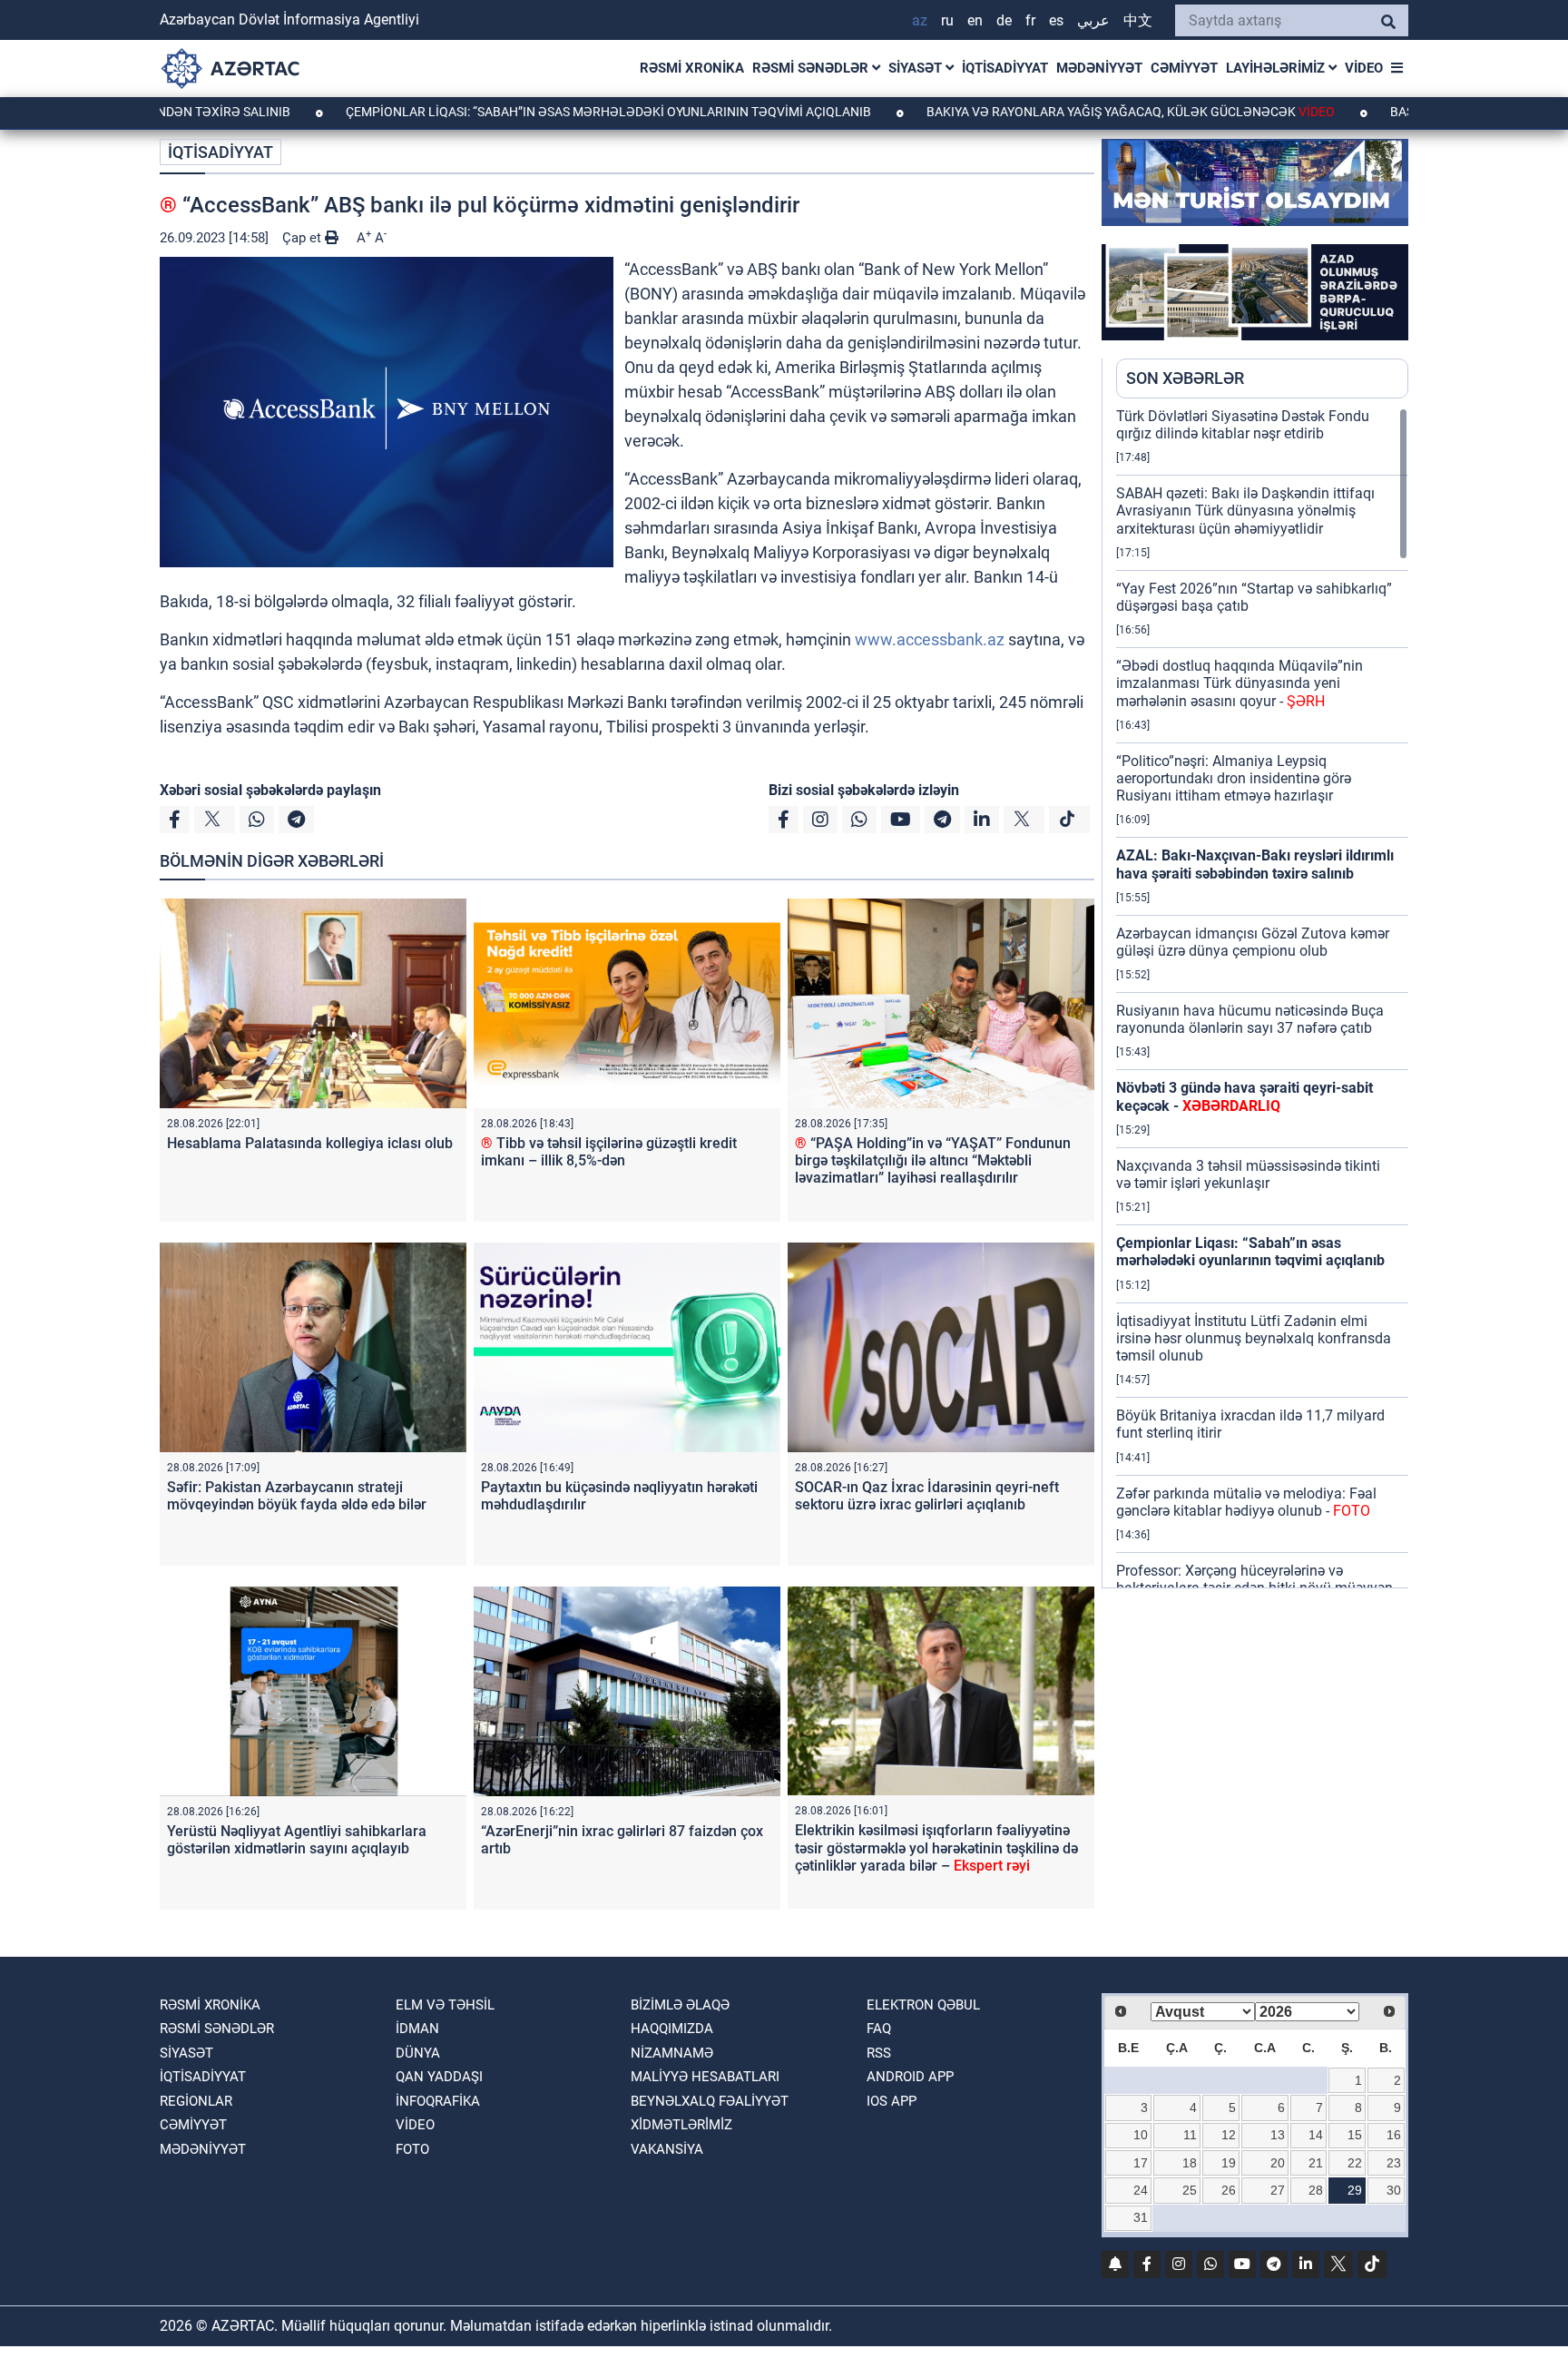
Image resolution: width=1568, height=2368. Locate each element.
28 (1316, 2190)
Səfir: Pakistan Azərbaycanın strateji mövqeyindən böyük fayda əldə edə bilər (297, 1496)
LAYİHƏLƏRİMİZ (1277, 68)
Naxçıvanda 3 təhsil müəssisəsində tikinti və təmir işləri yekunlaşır (1248, 1174)
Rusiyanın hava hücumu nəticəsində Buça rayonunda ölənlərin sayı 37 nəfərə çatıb (1250, 1019)
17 (1141, 2163)
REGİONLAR (196, 2101)
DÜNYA (418, 2053)
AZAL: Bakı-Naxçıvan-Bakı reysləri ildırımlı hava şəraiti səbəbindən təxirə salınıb (1255, 864)
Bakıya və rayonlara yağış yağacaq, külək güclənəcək (1022, 112)
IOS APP (892, 2101)
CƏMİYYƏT (1184, 68)
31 (1141, 2217)
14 (1316, 2135)
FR (1030, 20)
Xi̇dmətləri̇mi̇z (681, 2125)
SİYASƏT (917, 68)
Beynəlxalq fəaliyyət (710, 2101)
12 (1229, 2135)
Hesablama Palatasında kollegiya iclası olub (310, 1143)
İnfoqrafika (438, 2101)
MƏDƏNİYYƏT (1099, 68)
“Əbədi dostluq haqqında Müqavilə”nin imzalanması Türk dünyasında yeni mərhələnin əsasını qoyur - (1240, 683)
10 (1141, 2135)
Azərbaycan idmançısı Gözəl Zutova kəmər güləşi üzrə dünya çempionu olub (1253, 942)
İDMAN (417, 2029)
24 (1141, 2190)
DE (1004, 20)
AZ (920, 20)
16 (1394, 2135)
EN (975, 20)
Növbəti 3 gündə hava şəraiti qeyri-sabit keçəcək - (1245, 1096)
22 (1355, 2163)
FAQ (879, 2029)
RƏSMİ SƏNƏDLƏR (812, 68)
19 (1229, 2163)
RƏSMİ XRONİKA (692, 68)
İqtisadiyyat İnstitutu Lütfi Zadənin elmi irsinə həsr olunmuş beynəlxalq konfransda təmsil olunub (1254, 1338)
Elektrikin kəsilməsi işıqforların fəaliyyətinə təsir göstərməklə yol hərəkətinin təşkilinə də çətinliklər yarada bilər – (936, 1847)
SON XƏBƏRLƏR (1185, 378)
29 (1355, 2190)
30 (1394, 2190)
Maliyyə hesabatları (705, 2077)
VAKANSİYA (667, 2149)
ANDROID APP (910, 2077)
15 (1355, 2135)
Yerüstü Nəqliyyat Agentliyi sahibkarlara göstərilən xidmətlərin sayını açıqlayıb (297, 1840)
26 (1229, 2190)
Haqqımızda (672, 2029)
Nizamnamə (672, 2053)
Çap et (304, 238)
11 (1190, 2135)
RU (947, 20)
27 (1278, 2190)
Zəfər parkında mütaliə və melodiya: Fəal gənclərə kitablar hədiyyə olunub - (1246, 1502)
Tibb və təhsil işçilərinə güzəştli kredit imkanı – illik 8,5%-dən (609, 1152)
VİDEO (1364, 68)
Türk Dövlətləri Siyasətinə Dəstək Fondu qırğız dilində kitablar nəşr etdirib (1243, 425)
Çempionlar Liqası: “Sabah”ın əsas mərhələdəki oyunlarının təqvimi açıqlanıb (501, 112)
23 (1394, 2163)
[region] (1262, 997)
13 (1278, 2135)
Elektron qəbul (923, 2005)
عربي (1093, 20)
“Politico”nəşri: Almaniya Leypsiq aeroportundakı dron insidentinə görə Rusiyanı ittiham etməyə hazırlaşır (1234, 778)
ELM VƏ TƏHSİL (445, 2005)
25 (1190, 2190)
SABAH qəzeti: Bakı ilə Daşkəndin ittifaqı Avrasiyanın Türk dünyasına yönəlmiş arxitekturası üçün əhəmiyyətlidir (1245, 511)
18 (1190, 2163)
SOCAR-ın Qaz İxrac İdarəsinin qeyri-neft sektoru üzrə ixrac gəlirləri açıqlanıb (927, 1496)
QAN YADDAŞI (439, 2077)
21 (1316, 2163)
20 (1278, 2163)
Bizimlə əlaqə (680, 2005)
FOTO (412, 2149)
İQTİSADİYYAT (1005, 68)
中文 (1138, 20)
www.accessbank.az (930, 639)
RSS (879, 2053)
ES (1056, 20)
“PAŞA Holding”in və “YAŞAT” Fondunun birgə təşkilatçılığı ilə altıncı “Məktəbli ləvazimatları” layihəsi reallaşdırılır (933, 1160)
